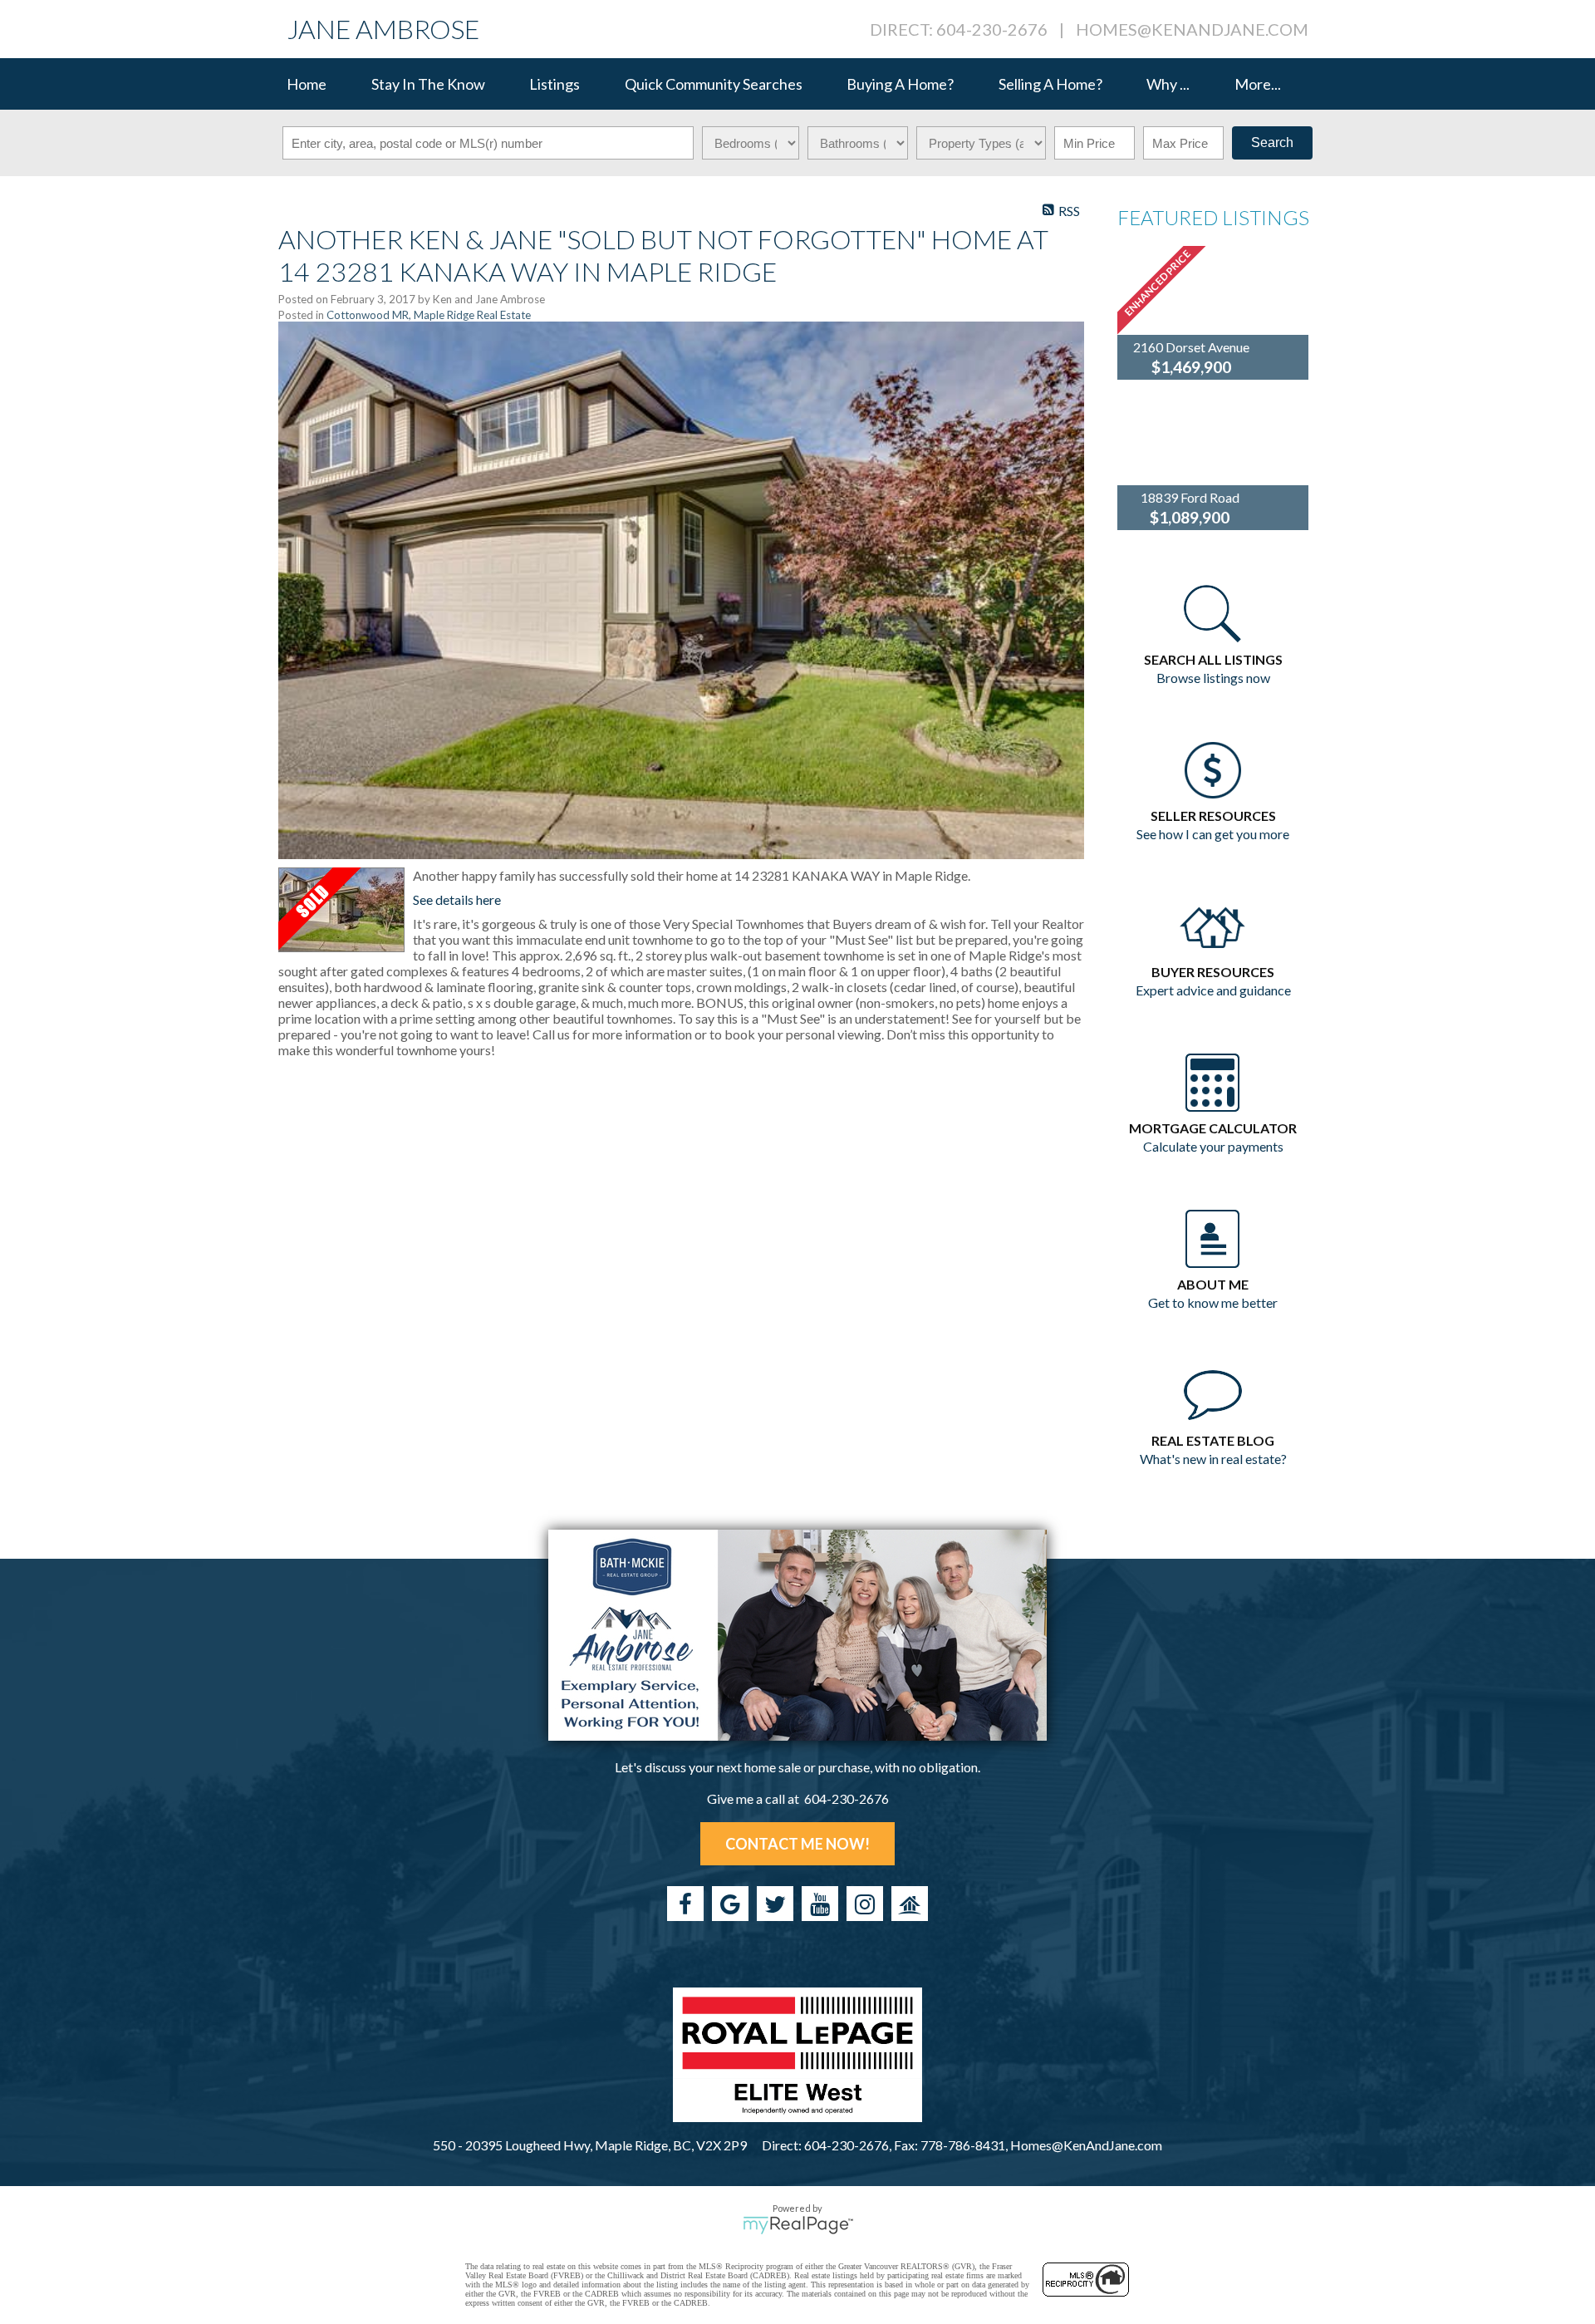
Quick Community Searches (714, 84)
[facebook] (685, 1904)
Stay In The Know (428, 84)
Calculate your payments (1213, 1146)
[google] (730, 1904)
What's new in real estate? (1213, 1459)
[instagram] (865, 1904)
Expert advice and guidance (1213, 990)
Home (307, 84)
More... (1258, 84)
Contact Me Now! (797, 1844)
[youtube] (820, 1904)
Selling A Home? (1050, 84)
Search (1272, 142)
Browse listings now (1213, 678)
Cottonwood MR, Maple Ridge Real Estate (429, 315)
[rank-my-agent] (910, 1904)
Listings (555, 84)
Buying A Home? (900, 84)
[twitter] (775, 1904)
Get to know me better (1213, 1302)
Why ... (1168, 84)
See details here (457, 899)
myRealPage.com (798, 2225)
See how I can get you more (1213, 834)
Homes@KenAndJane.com (1192, 29)
